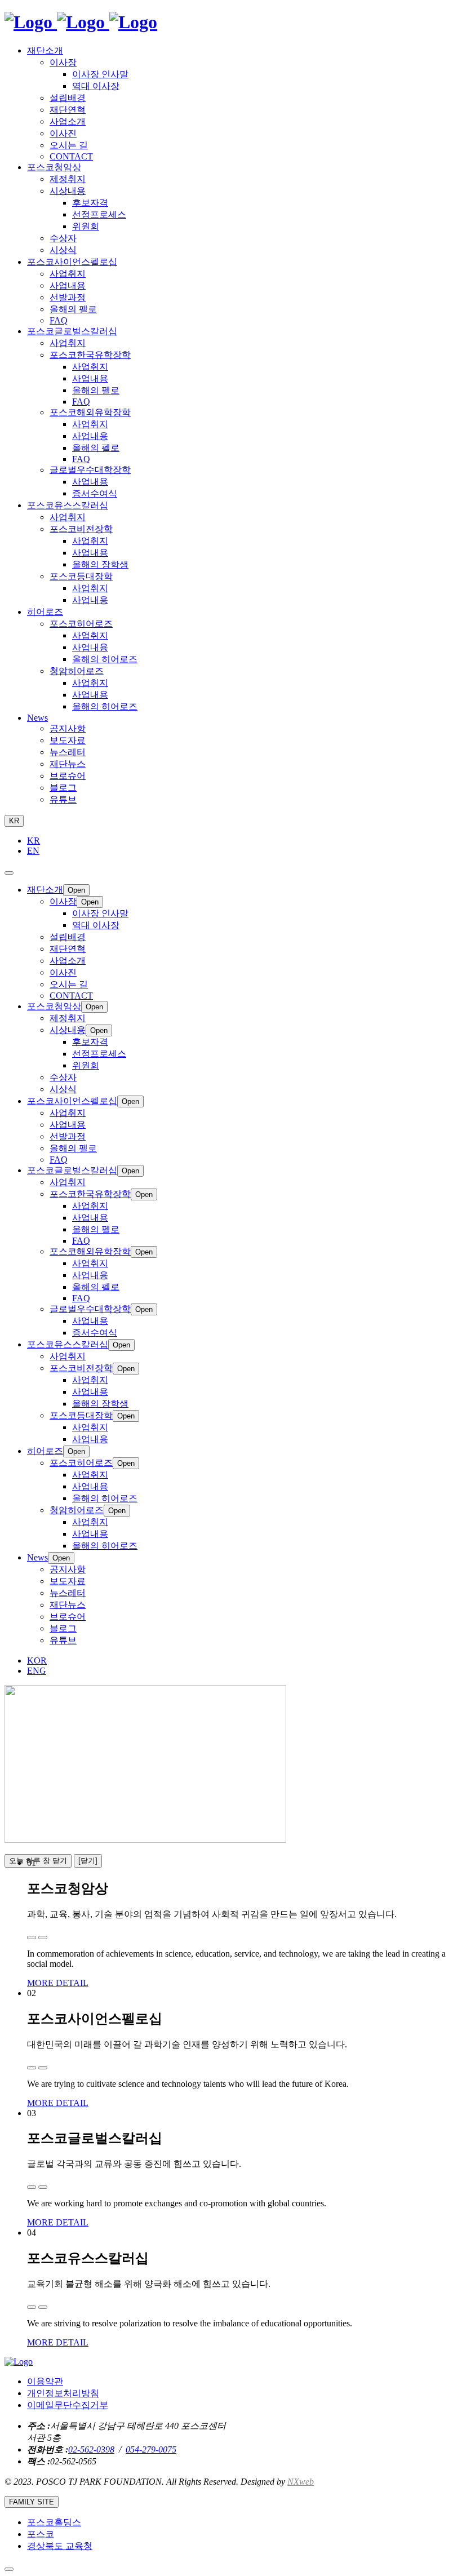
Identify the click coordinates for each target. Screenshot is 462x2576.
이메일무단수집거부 (68, 2405)
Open (76, 890)
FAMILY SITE (32, 2502)
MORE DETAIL (58, 1983)
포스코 (41, 2534)
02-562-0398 (91, 2449)
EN (33, 851)
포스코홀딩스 (54, 2522)
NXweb (301, 2482)
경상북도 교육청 (60, 2546)
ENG (37, 1671)
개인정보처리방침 (63, 2393)
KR (14, 821)
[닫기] (88, 1861)
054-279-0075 (151, 2449)
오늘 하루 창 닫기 (38, 1861)
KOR (37, 1661)
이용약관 (45, 2381)
